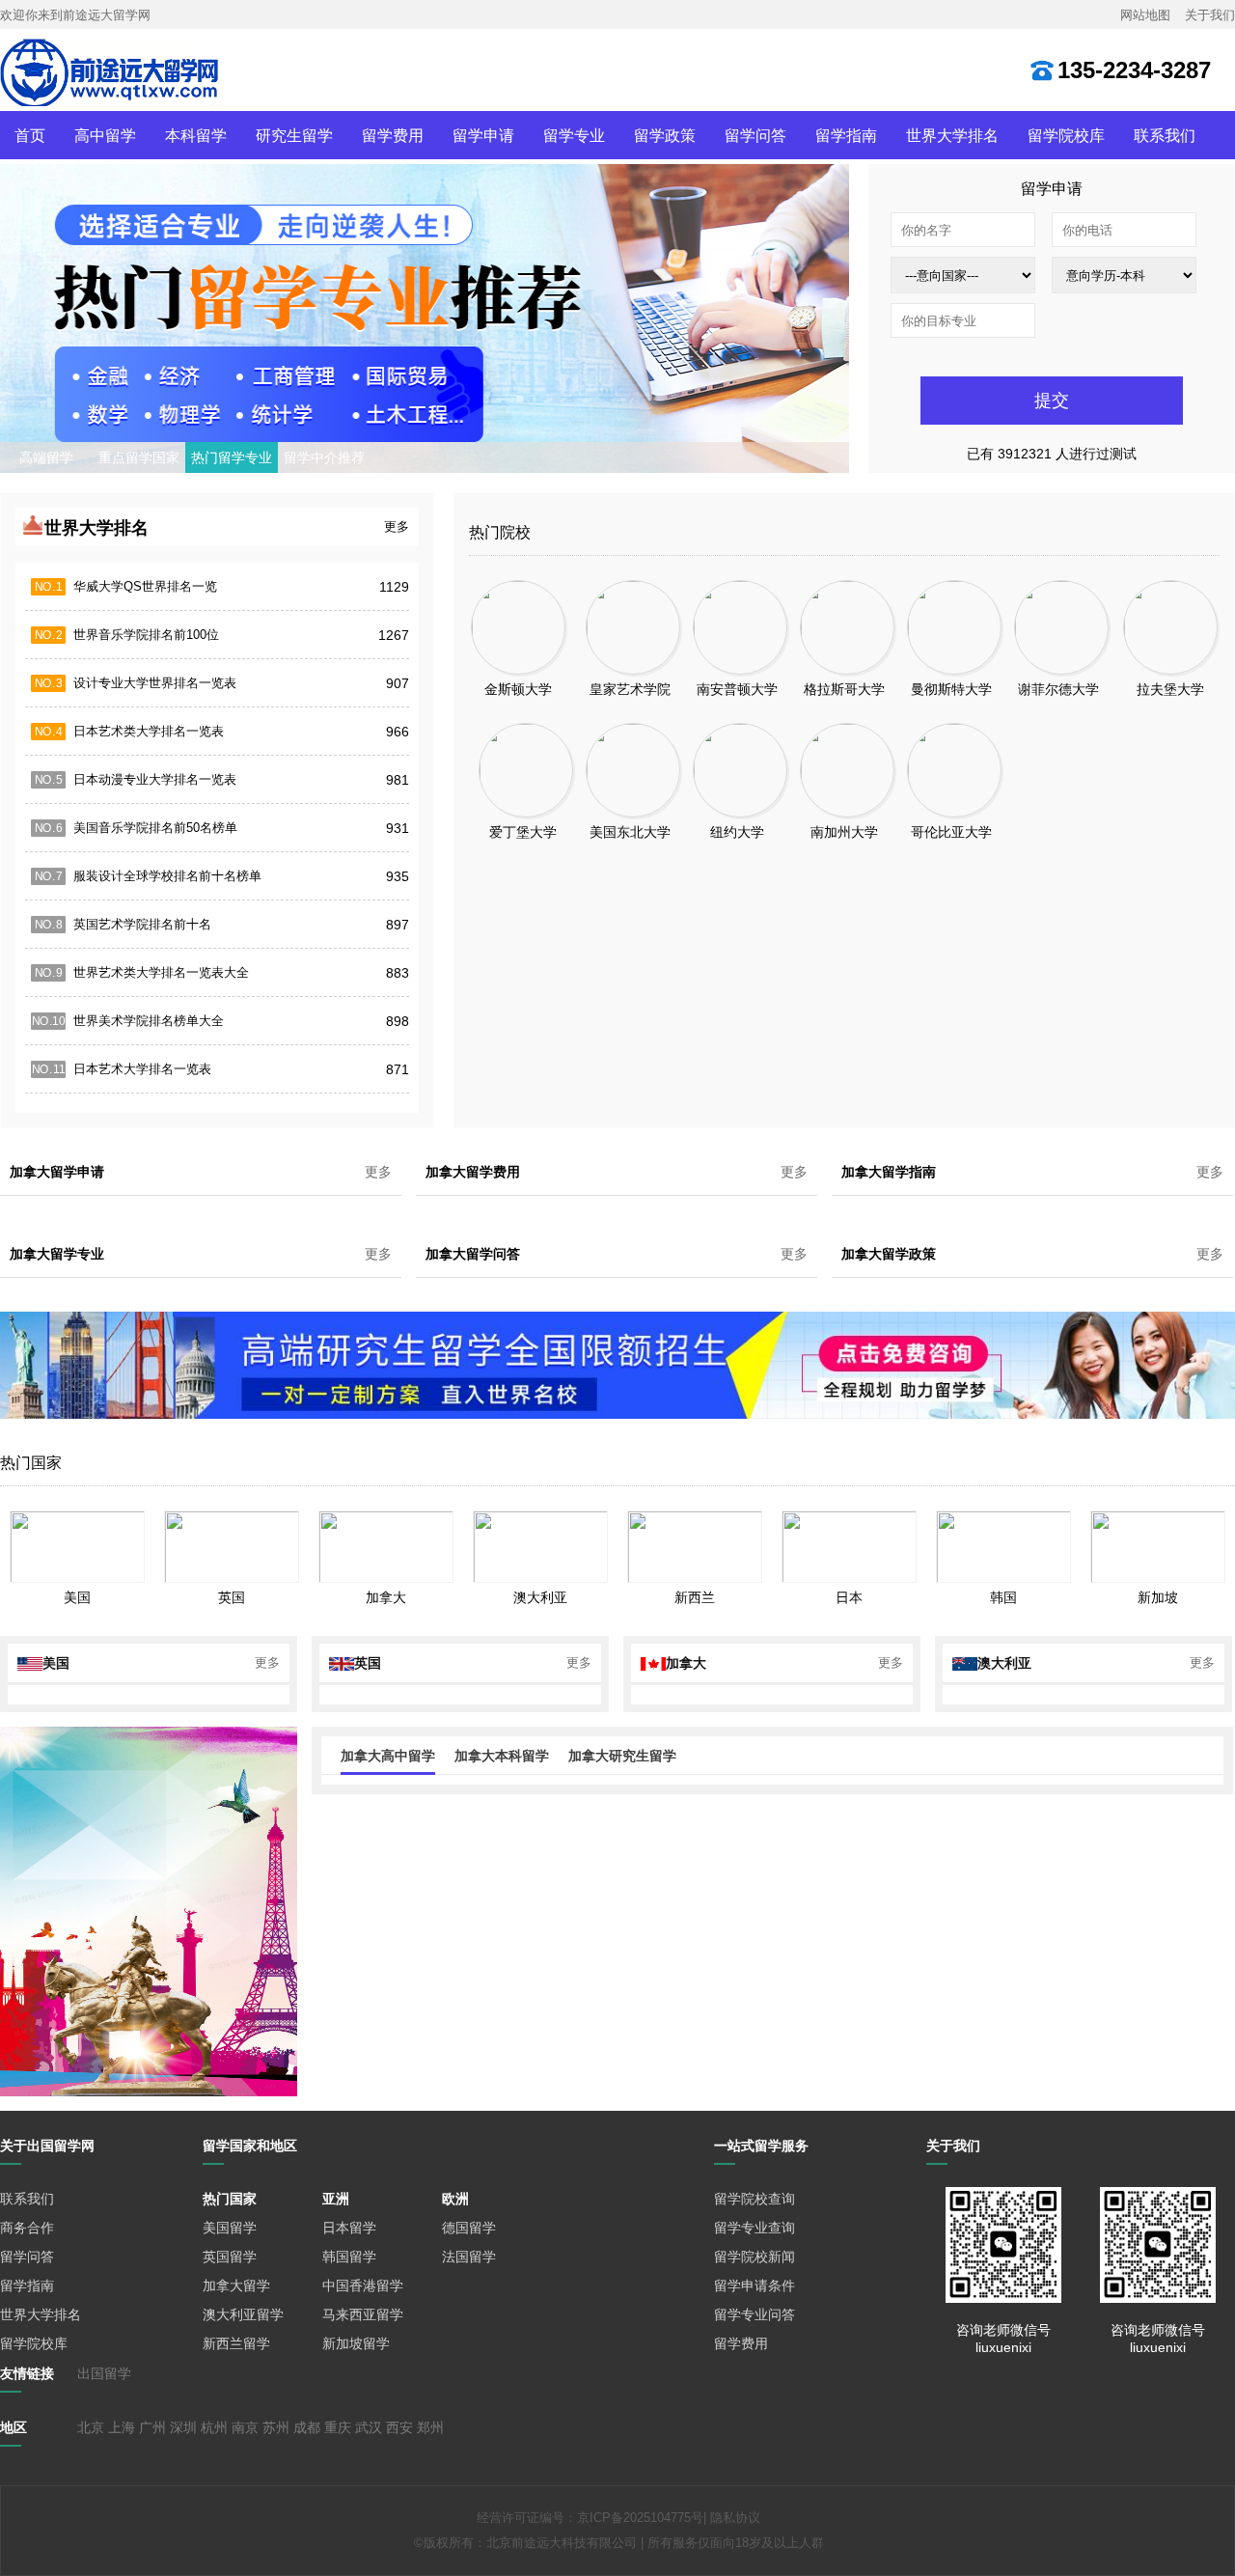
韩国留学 (349, 2257)
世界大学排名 (952, 135)
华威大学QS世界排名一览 (145, 586)
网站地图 (1145, 15)
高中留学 (105, 135)
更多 (397, 526)
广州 (152, 2427)
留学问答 (755, 135)
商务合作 (27, 2228)
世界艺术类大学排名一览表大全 (161, 972)
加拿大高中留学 (388, 1756)
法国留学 (469, 2257)
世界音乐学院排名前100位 (146, 635)
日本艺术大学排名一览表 (142, 1069)
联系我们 (1165, 135)
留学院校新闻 (755, 2257)
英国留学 (230, 2257)
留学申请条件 (755, 2285)
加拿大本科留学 (502, 1756)
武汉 (369, 2427)
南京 (245, 2427)
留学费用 (393, 135)
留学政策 (665, 135)
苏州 (276, 2427)
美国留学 (230, 2228)
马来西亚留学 (363, 2314)
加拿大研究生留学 (622, 1756)
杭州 (214, 2427)
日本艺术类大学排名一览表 (149, 731)
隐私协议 (735, 2518)
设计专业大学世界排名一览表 (155, 683)
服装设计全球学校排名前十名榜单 (167, 876)
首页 (30, 135)
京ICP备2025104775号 (640, 2518)
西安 (399, 2427)
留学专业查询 (755, 2228)
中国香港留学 (363, 2285)
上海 (122, 2427)
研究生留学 (294, 135)
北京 (91, 2427)
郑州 (430, 2427)
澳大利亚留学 (243, 2314)
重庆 (338, 2427)
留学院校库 (1066, 135)
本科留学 (196, 135)
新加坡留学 (356, 2343)
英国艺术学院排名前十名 (142, 924)
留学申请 (483, 135)
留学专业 (574, 135)
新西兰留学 (236, 2343)
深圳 (183, 2427)
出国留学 (104, 2373)
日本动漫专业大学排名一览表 (155, 779)
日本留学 (349, 2228)
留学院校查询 (755, 2199)
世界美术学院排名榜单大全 (149, 1021)
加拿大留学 (236, 2285)
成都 (307, 2427)
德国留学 (469, 2228)
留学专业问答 (755, 2314)
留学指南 (846, 135)
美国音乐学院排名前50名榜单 (155, 828)
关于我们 (1210, 15)
